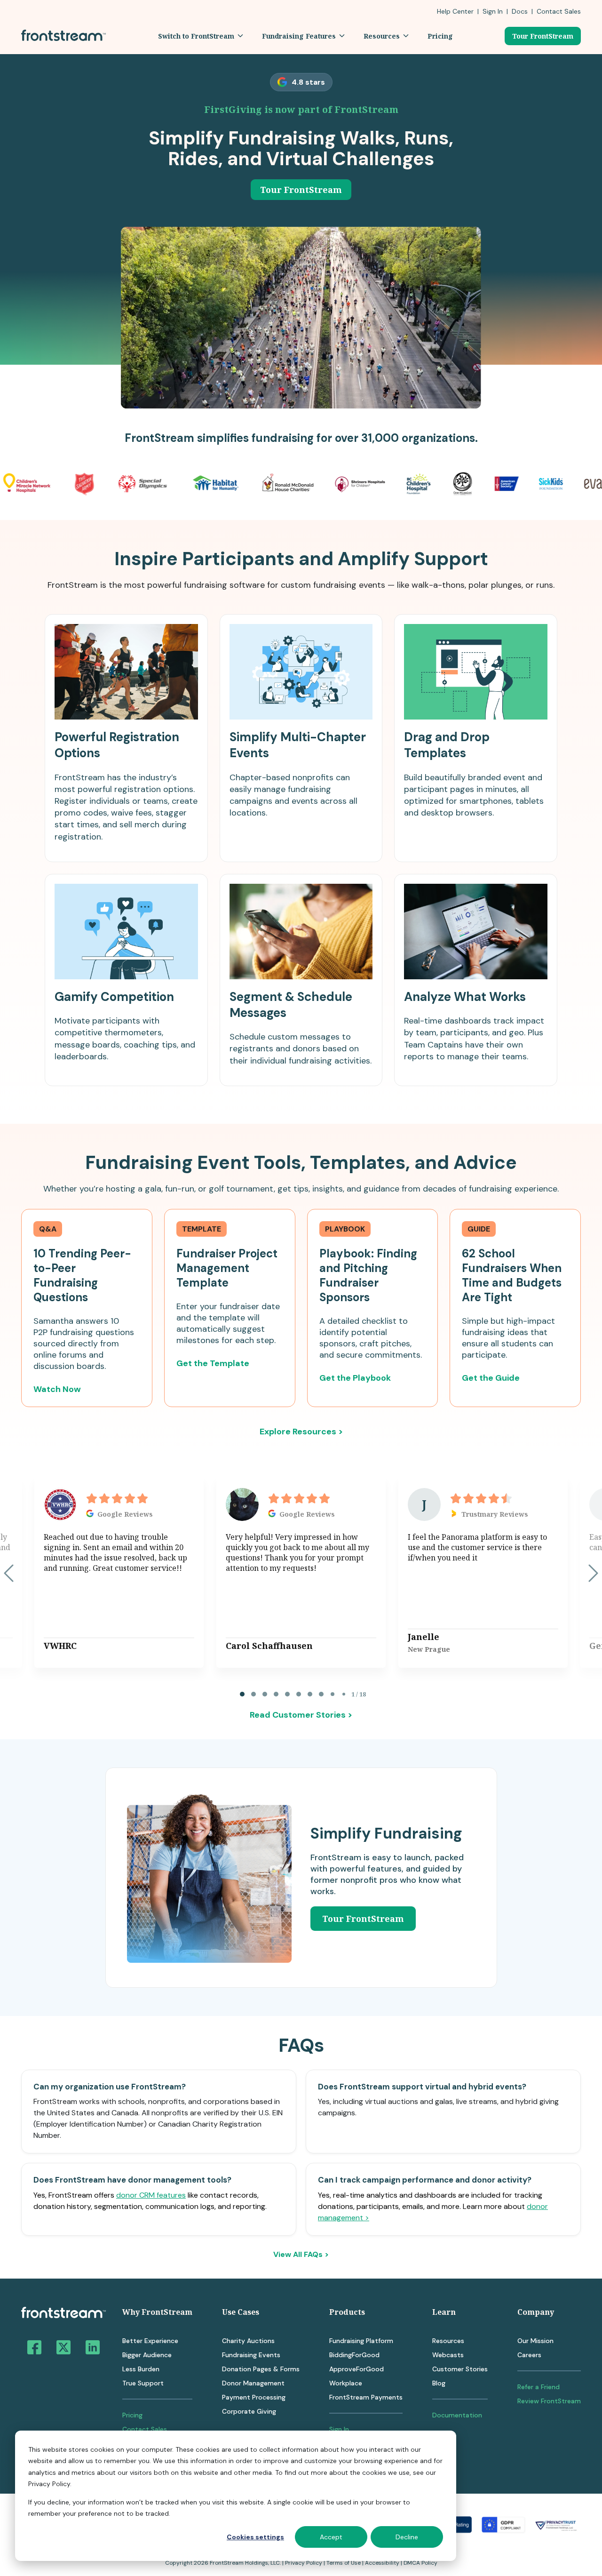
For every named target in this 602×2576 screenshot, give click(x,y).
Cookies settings (255, 2537)
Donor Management (253, 2383)
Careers (529, 2355)
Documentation (457, 2415)
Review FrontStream (549, 2401)
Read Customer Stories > (301, 1715)
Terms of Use (344, 2563)
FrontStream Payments (366, 2397)
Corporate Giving (249, 2411)
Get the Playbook (355, 1378)
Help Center (455, 11)
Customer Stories (460, 2369)
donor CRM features (151, 2195)
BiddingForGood (354, 2355)
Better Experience (150, 2341)
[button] (201, 36)
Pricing (132, 2415)
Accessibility (382, 2563)
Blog (439, 2383)
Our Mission (535, 2341)
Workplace (346, 2383)
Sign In (493, 11)
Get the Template (213, 1363)
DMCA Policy (420, 2563)
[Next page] (593, 1573)
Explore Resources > (301, 1432)
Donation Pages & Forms (261, 2369)
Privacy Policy (304, 2563)
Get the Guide (491, 1378)
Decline (407, 2537)
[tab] (242, 1694)
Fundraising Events (251, 2355)
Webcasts (448, 2355)
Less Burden (141, 2369)
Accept (331, 2537)
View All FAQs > (301, 2255)
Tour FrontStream (543, 36)
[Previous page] (9, 1573)
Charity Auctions (248, 2341)
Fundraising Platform (361, 2341)
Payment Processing (254, 2397)
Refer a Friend (539, 2387)
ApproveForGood (356, 2369)
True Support (143, 2383)
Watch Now (57, 1389)
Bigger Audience (147, 2355)
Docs (520, 11)
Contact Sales (145, 2429)
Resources (448, 2341)
